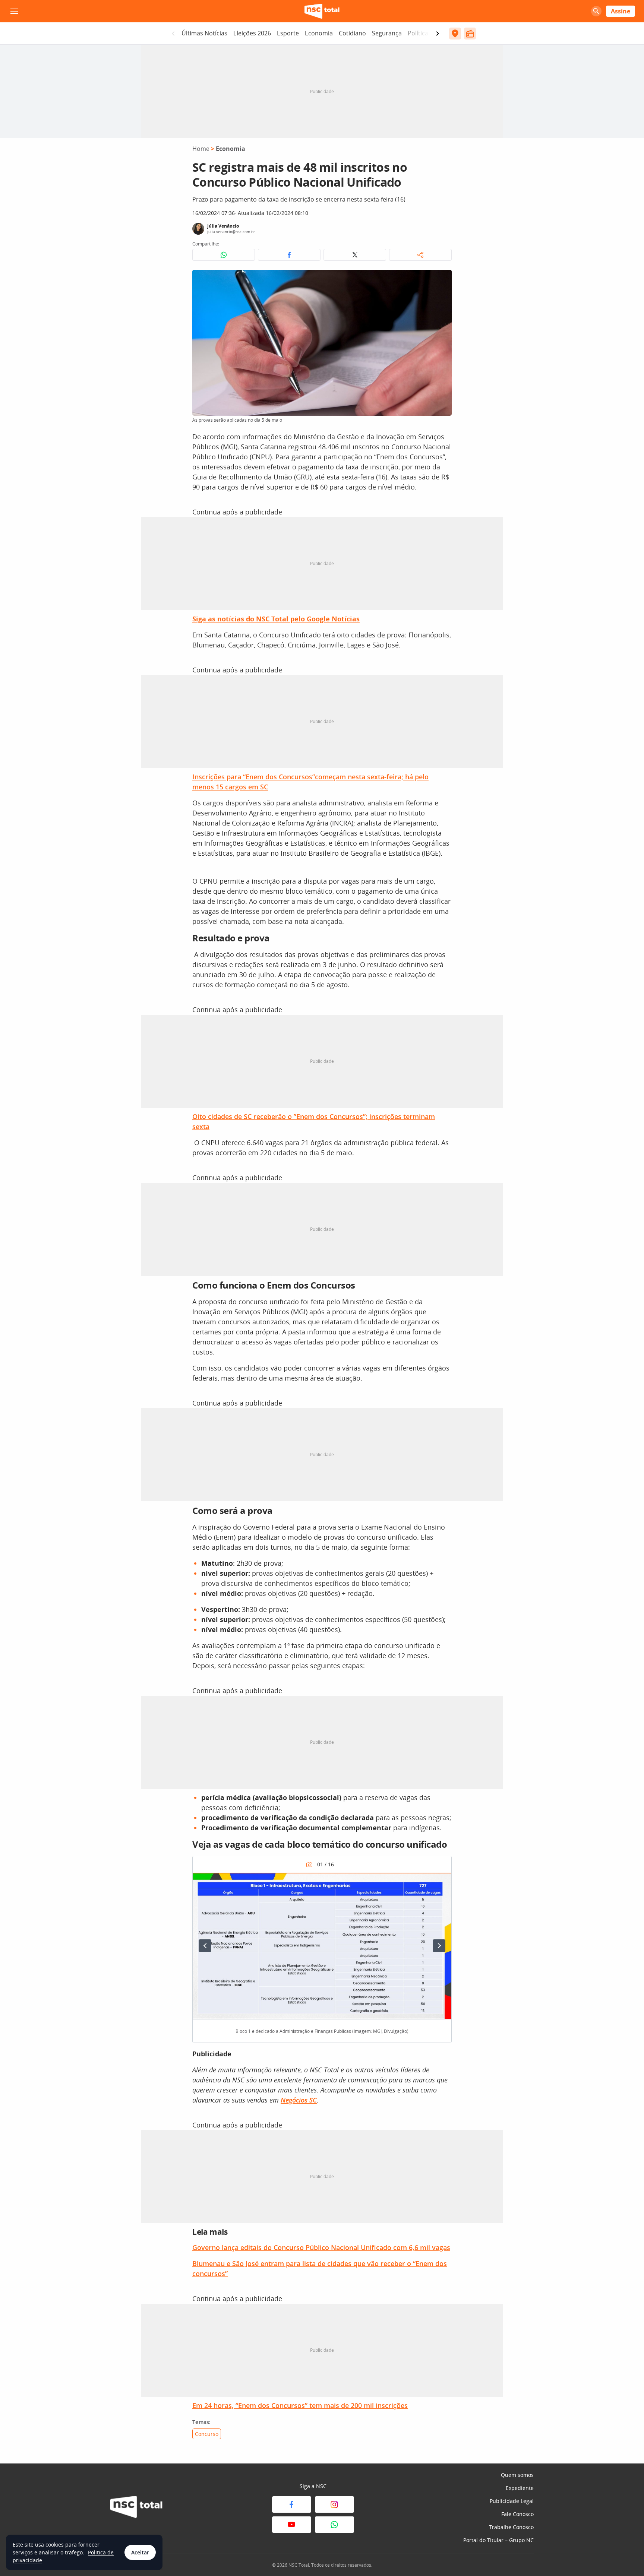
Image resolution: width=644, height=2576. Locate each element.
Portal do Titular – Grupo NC (498, 2540)
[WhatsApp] (334, 2525)
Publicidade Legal (512, 2501)
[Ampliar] (442, 279)
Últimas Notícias (204, 33)
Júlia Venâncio (223, 226)
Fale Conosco (517, 2514)
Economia (319, 33)
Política (418, 33)
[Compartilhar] (420, 255)
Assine (621, 11)
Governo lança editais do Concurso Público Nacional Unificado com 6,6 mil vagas (321, 2247)
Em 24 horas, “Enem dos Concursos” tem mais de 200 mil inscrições (300, 2405)
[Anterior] (205, 1946)
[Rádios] (470, 34)
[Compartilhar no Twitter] (355, 255)
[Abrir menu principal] (14, 11)
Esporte (288, 33)
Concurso (207, 2434)
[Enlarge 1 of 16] (442, 1882)
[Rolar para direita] (438, 34)
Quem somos (517, 2475)
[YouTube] (292, 2525)
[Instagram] (334, 2504)
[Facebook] (292, 2504)
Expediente (520, 2488)
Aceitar (140, 2552)
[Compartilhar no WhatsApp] (224, 255)
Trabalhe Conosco (511, 2527)
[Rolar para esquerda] (173, 34)
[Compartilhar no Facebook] (289, 255)
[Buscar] (596, 11)
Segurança (387, 33)
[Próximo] (439, 1946)
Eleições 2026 (252, 33)
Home (201, 149)
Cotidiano (352, 33)
